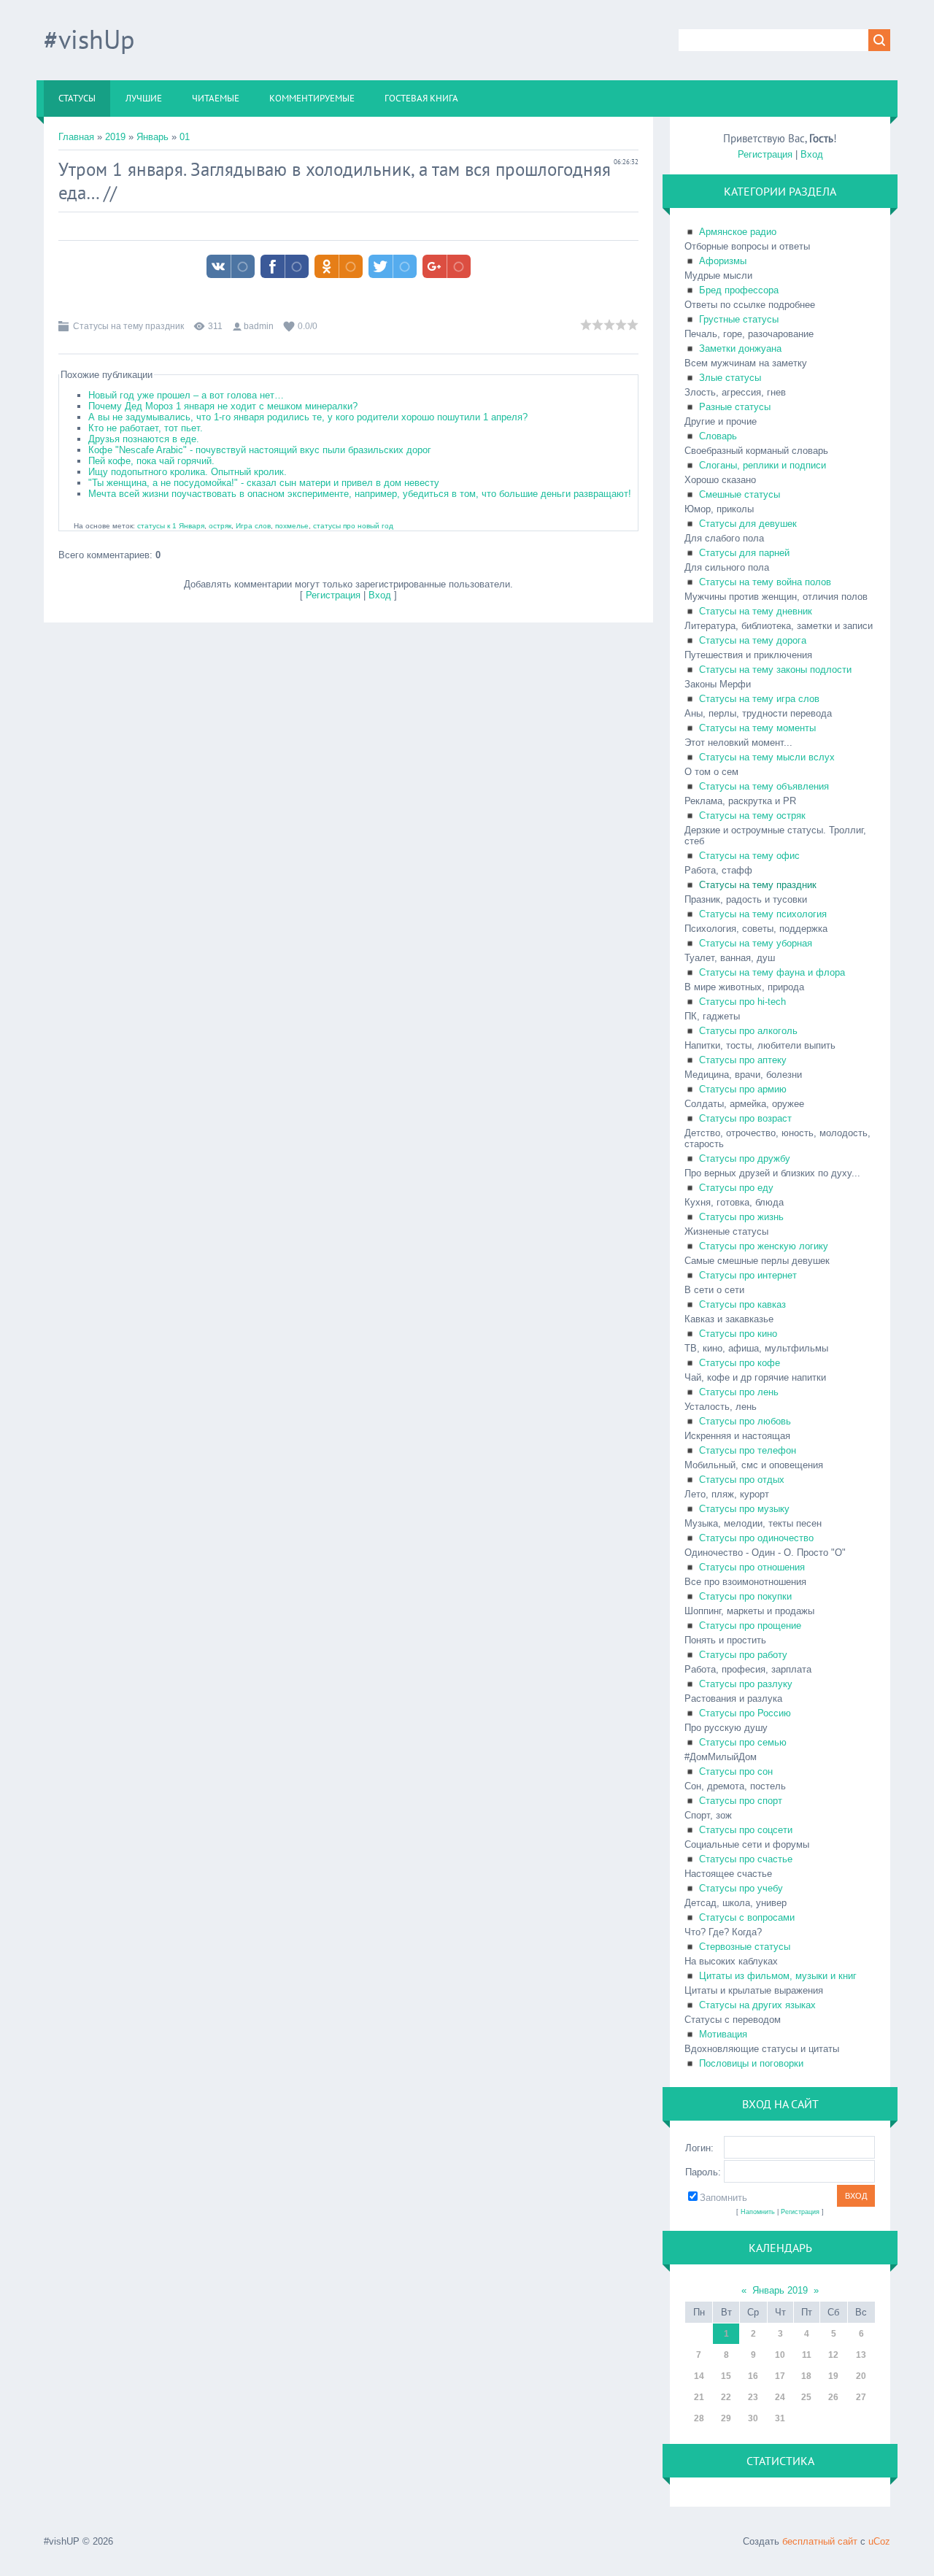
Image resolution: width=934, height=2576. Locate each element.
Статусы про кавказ (742, 1304)
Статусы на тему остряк (752, 815)
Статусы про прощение (750, 1626)
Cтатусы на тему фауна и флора (772, 972)
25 (806, 2397)
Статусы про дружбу (745, 1158)
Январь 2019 (780, 2290)
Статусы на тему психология (763, 914)
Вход (380, 595)
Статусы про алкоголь (748, 1031)
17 (780, 2376)
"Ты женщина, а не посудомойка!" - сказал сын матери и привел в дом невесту (264, 483)
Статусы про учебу (741, 1888)
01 (185, 137)
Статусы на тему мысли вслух (767, 757)
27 (861, 2397)
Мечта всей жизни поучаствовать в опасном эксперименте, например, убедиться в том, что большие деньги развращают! (360, 494)
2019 (115, 137)
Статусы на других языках (757, 2005)
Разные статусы (735, 407)
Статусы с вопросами (747, 1917)
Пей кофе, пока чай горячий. (151, 461)
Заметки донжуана (740, 348)
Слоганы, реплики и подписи (763, 465)
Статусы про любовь (745, 1421)
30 (753, 2418)
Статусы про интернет (748, 1275)
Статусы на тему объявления (764, 786)
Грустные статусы (739, 319)
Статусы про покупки (745, 1596)
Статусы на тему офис (749, 856)
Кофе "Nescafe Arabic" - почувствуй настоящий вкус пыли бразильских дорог (260, 450)
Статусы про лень (739, 1392)
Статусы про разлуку (746, 1684)
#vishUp (89, 39)
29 (726, 2418)
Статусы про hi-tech (742, 1002)
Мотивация (723, 2034)
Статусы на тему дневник (756, 611)
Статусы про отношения (752, 1567)
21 (699, 2397)
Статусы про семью (743, 1742)
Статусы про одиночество (756, 1538)
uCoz (879, 2541)
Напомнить (758, 2212)
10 (780, 2355)
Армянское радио (738, 232)
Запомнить (723, 2198)
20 (861, 2376)
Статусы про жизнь (741, 1217)
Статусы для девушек (748, 524)
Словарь (718, 436)
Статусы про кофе (740, 1363)
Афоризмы (723, 261)
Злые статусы (730, 378)
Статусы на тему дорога (753, 640)
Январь (153, 137)
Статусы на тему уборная (756, 943)
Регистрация (333, 595)
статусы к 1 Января (171, 526)
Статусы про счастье (746, 1859)
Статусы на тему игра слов (759, 699)
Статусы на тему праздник (128, 326)
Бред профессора (739, 290)
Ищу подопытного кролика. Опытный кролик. (188, 472)
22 (726, 2397)
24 (780, 2397)
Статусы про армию (743, 1089)
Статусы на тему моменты (757, 728)
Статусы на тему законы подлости (775, 670)
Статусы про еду (736, 1188)
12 (833, 2355)
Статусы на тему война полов (765, 582)
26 (833, 2397)
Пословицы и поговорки (751, 2063)
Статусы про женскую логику (764, 1246)
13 (861, 2355)
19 (833, 2376)
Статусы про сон (736, 1771)
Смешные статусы (740, 494)
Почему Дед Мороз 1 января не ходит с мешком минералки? (223, 406)
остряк (220, 526)
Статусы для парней (744, 553)
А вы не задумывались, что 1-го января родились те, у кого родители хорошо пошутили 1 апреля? (308, 417)
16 (753, 2376)
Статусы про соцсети (746, 1830)
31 (780, 2418)
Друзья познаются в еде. (144, 439)
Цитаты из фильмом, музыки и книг (778, 1976)
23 (753, 2397)
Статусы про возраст (745, 1118)
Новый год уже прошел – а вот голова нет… (186, 395)
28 (699, 2418)
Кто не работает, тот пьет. (146, 428)
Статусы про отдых (742, 1480)
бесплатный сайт (820, 2541)
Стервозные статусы (745, 1947)
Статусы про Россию (745, 1713)
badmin (259, 326)
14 (699, 2376)
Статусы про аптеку (743, 1060)
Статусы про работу (743, 1655)
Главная (76, 137)
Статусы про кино (738, 1334)
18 (806, 2376)
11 (807, 2355)
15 (726, 2376)
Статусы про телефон (748, 1450)
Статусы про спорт (741, 1801)
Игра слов (253, 526)
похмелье (292, 526)
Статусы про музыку (744, 1509)
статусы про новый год (353, 526)
